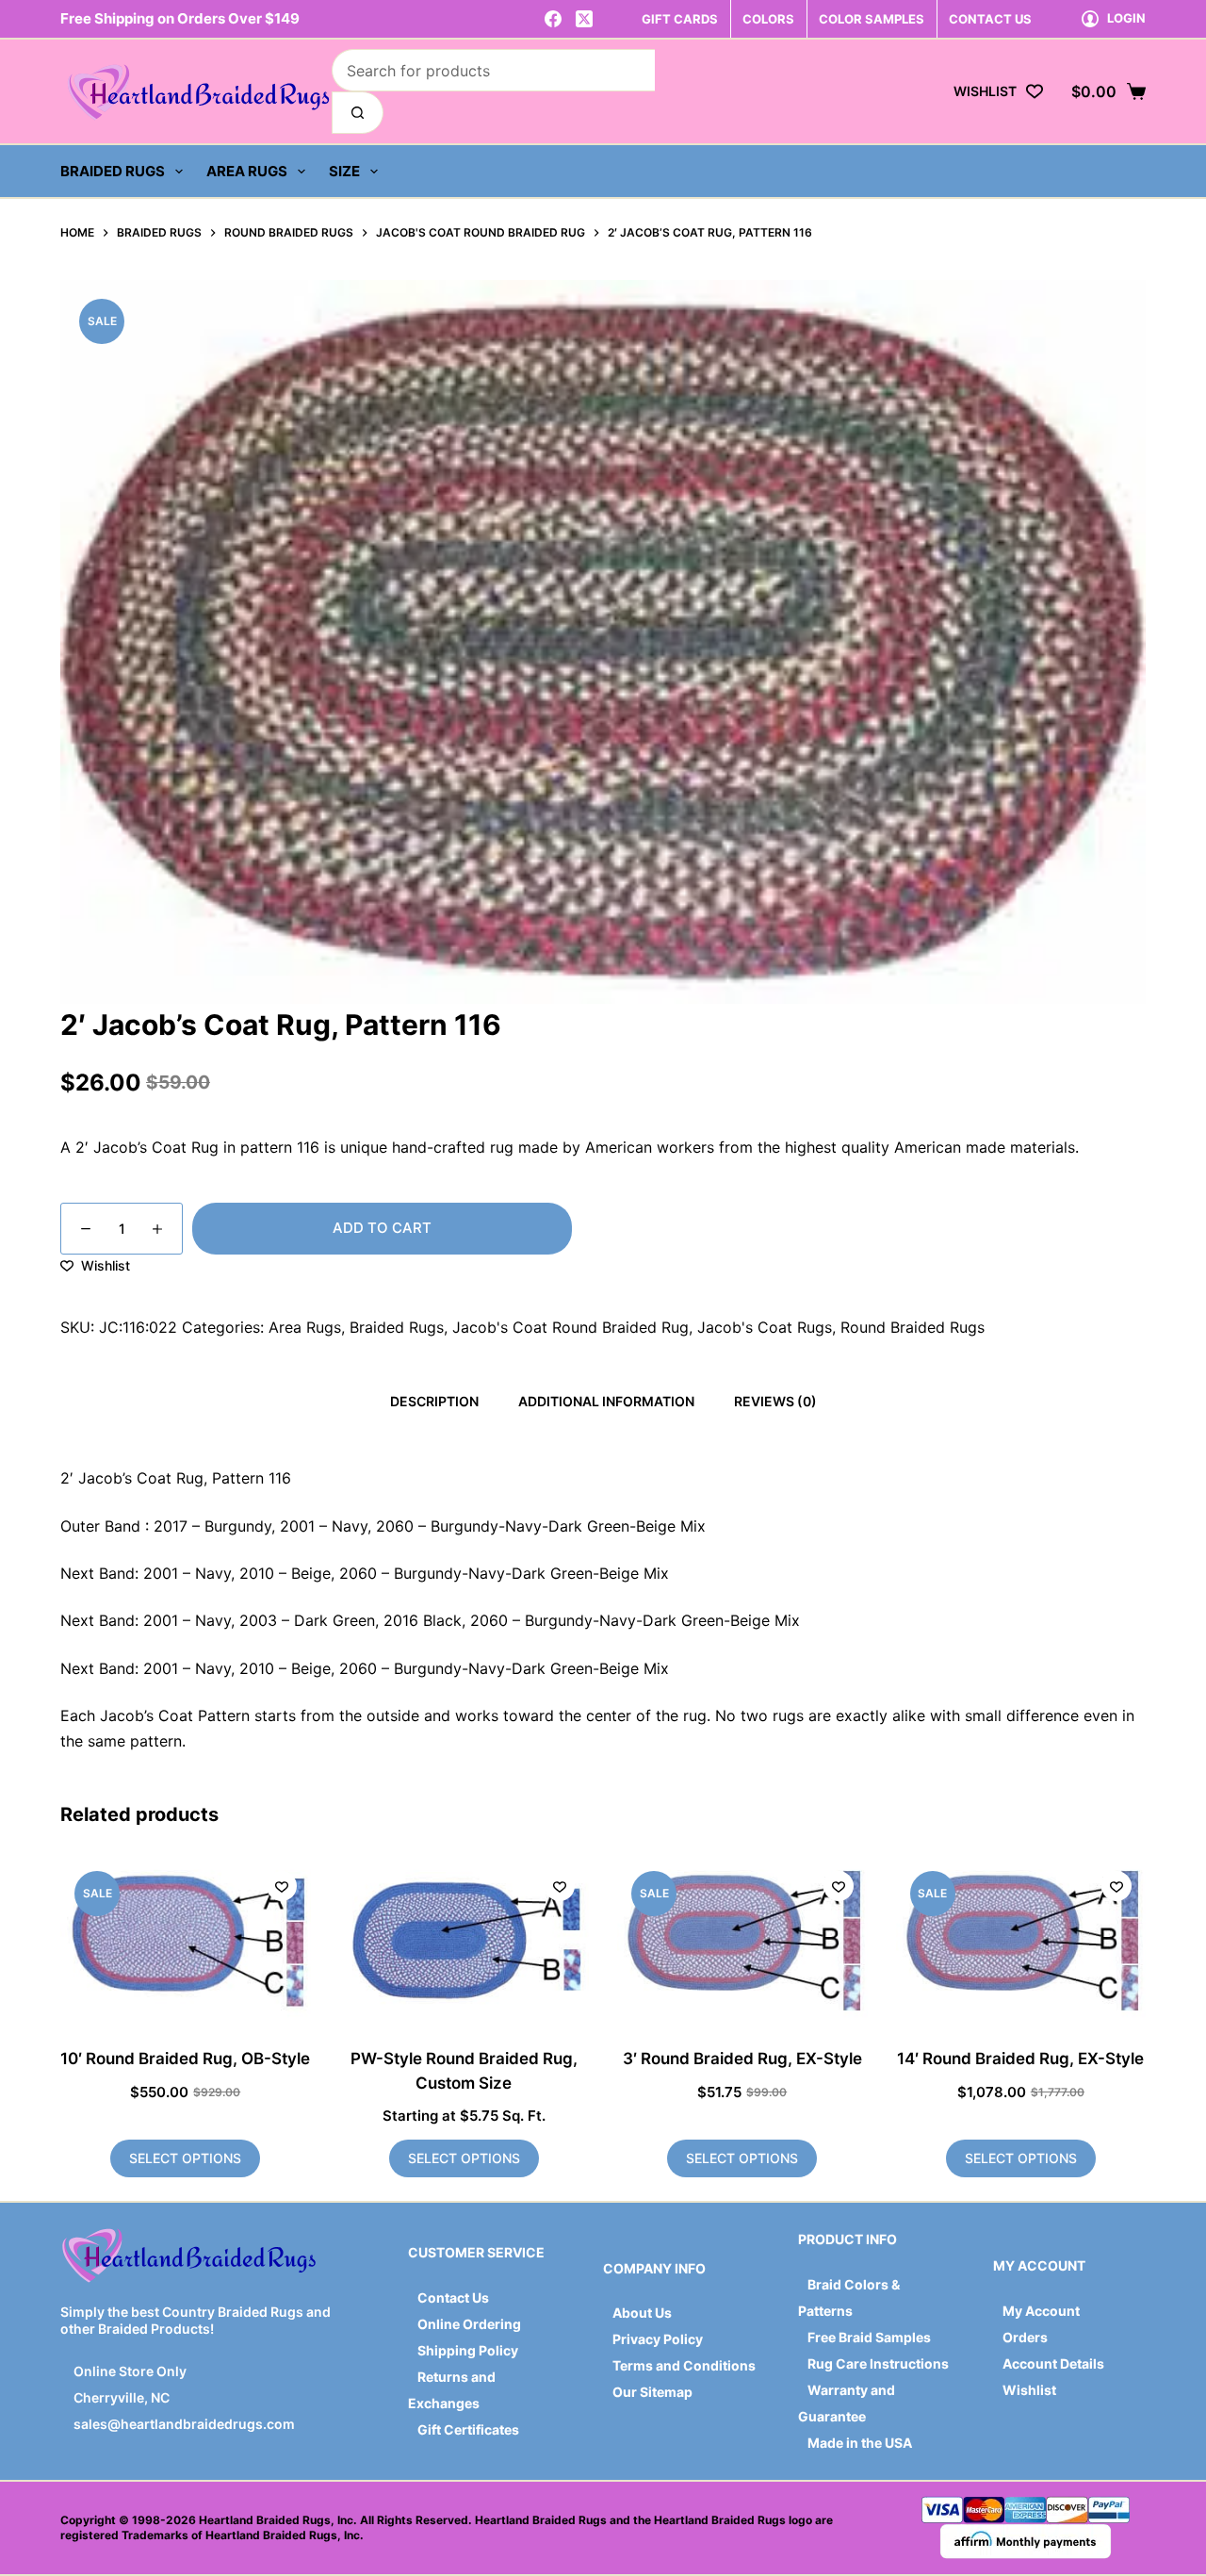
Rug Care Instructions (878, 2363)
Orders (1025, 2337)
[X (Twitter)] (584, 19)
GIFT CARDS (680, 19)
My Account (1041, 2311)
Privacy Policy (658, 2339)
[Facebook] (553, 19)
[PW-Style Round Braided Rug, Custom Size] (464, 1940)
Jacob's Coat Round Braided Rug (570, 1327)
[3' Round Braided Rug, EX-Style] (742, 1940)
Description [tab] (434, 1401)
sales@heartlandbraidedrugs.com (183, 2424)
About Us (642, 2313)
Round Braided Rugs (913, 1327)
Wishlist (1029, 2390)
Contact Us (453, 2297)
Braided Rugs (113, 171)
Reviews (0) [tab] (775, 1401)
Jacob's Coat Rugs (765, 1327)
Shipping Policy (468, 2350)
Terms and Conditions (684, 2365)
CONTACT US (990, 19)
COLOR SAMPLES (872, 19)
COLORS (768, 19)
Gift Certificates (468, 2429)
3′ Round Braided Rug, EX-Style (742, 2059)
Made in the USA (860, 2443)
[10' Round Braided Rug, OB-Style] (186, 1940)
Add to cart (382, 1228)
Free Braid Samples (869, 2337)
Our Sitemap (652, 2392)
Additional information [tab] (606, 1401)
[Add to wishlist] (282, 1886)
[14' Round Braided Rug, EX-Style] (1021, 1940)
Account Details (1053, 2363)
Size (344, 171)
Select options (185, 2158)
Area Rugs (247, 171)
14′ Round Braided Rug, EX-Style (1020, 2059)
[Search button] (358, 113)
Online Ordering (469, 2324)
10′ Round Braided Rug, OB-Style (185, 2059)
